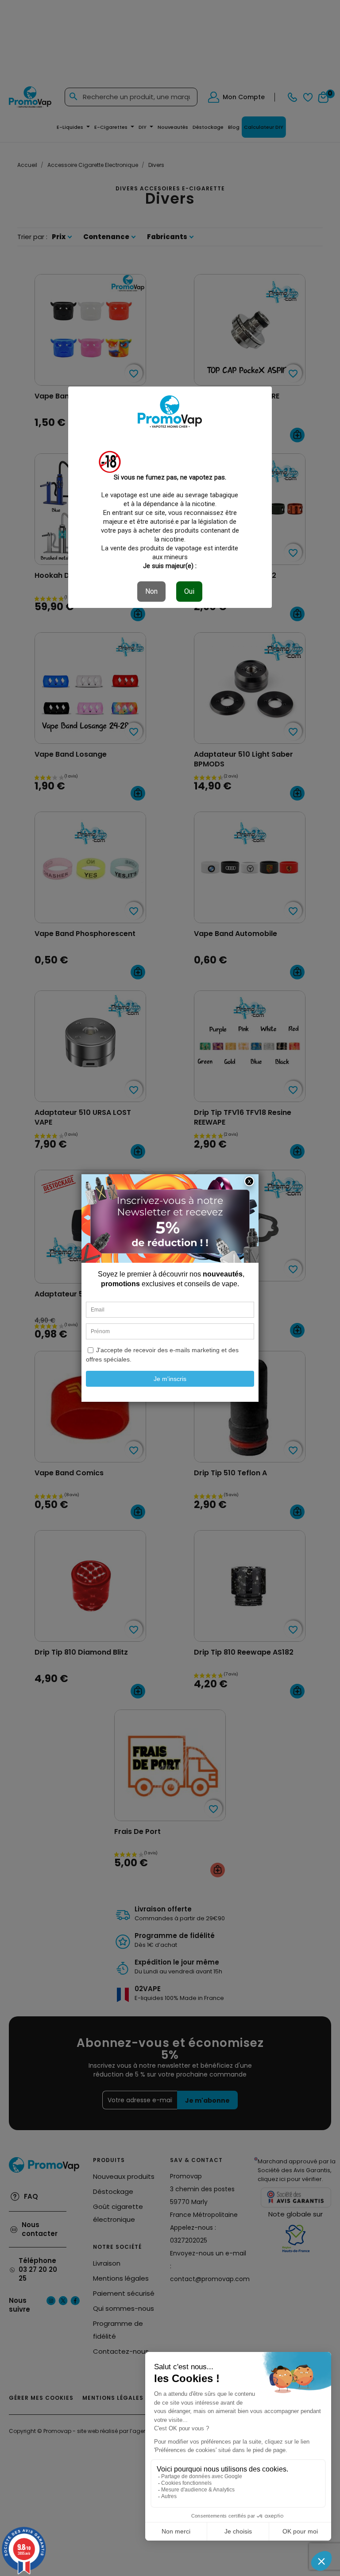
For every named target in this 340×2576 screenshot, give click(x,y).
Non (151, 591)
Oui (189, 591)
